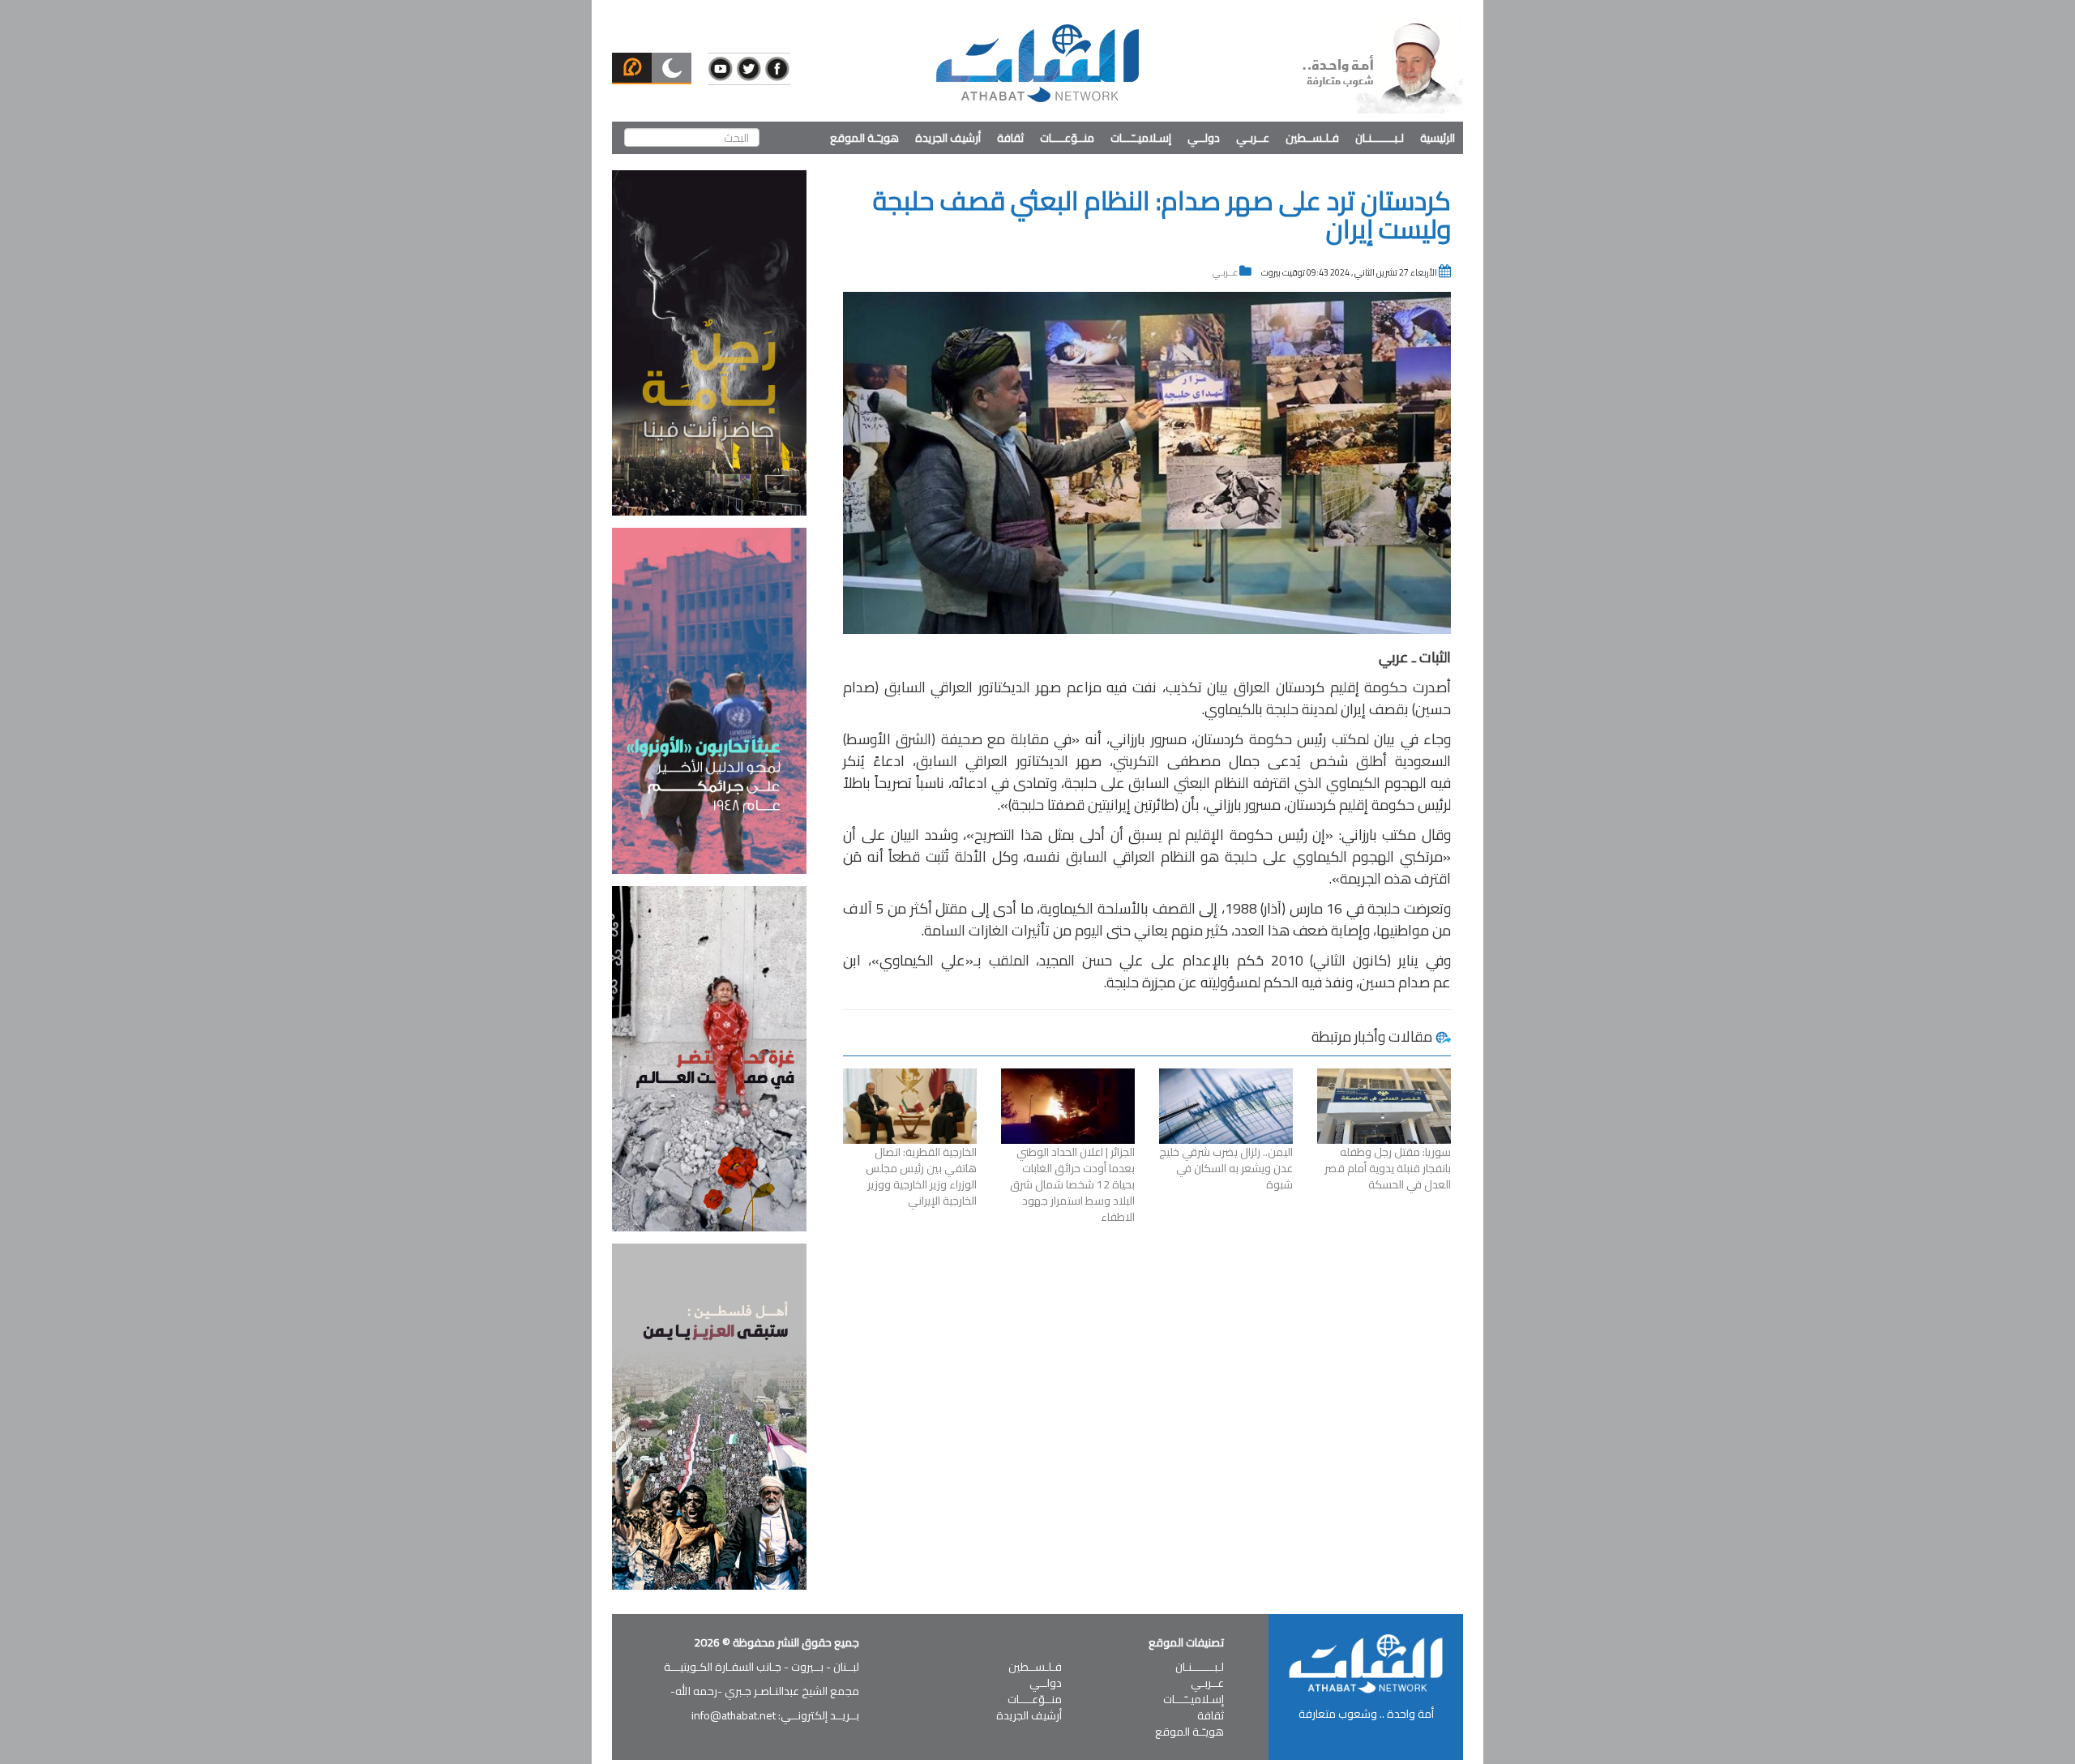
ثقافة (1010, 138)
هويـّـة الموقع (864, 138)
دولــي (1204, 138)
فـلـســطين (1312, 138)
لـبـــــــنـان (1380, 138)
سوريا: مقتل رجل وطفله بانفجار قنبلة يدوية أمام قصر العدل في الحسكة (1388, 1168)
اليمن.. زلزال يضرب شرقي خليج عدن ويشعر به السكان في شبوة (1226, 1168)
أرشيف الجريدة (948, 138)
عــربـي (1253, 138)
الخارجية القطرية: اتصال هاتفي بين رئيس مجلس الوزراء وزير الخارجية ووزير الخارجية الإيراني (921, 1176)
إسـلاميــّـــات (1141, 138)
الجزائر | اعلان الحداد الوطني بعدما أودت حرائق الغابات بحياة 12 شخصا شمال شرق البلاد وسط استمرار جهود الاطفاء (1072, 1184)
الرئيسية (1438, 138)
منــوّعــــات (1067, 138)
